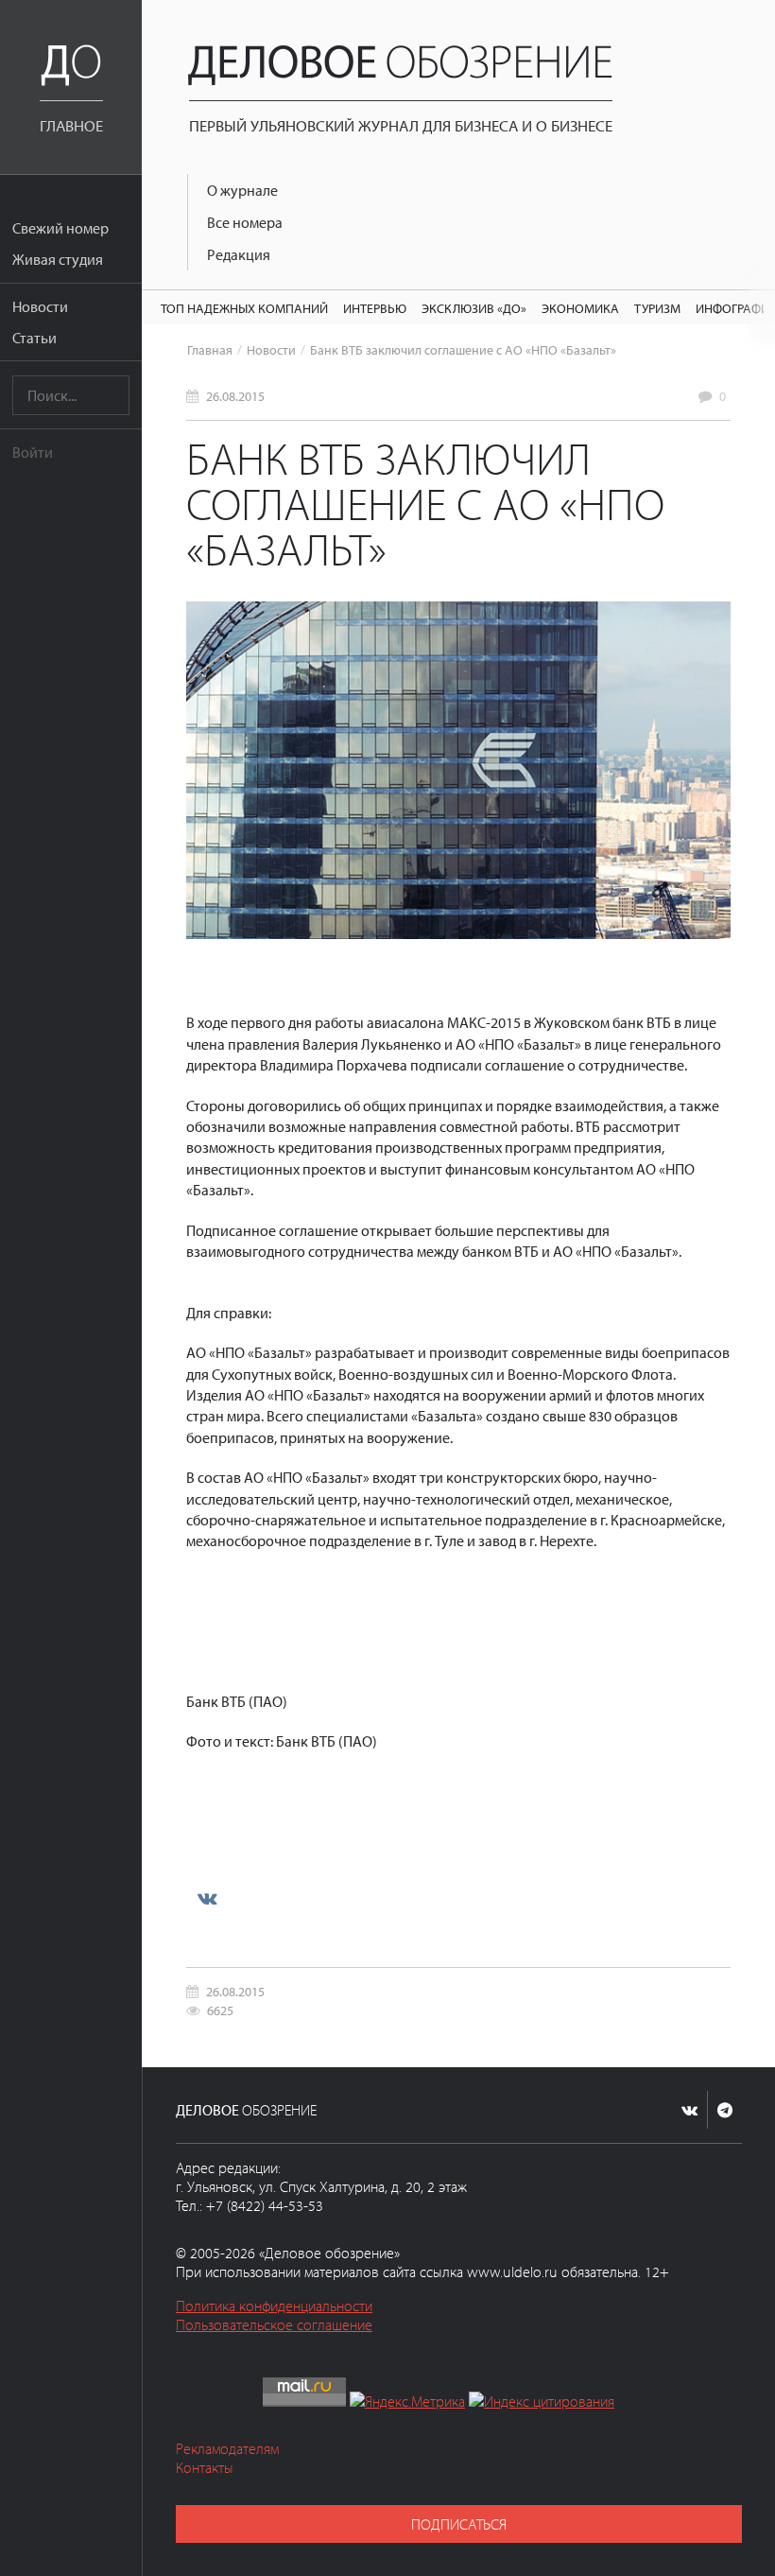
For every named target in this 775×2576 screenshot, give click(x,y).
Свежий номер (60, 228)
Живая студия (58, 259)
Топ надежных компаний (244, 308)
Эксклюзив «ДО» (474, 308)
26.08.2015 (235, 396)
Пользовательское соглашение (274, 2324)
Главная (210, 349)
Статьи (34, 338)
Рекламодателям (227, 2448)
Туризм (657, 308)
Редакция (239, 254)
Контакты (205, 2467)
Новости (40, 306)
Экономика (580, 308)
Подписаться (459, 2524)
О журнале (242, 190)
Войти (33, 452)
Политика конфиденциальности (274, 2306)
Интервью (375, 308)
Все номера (245, 222)
